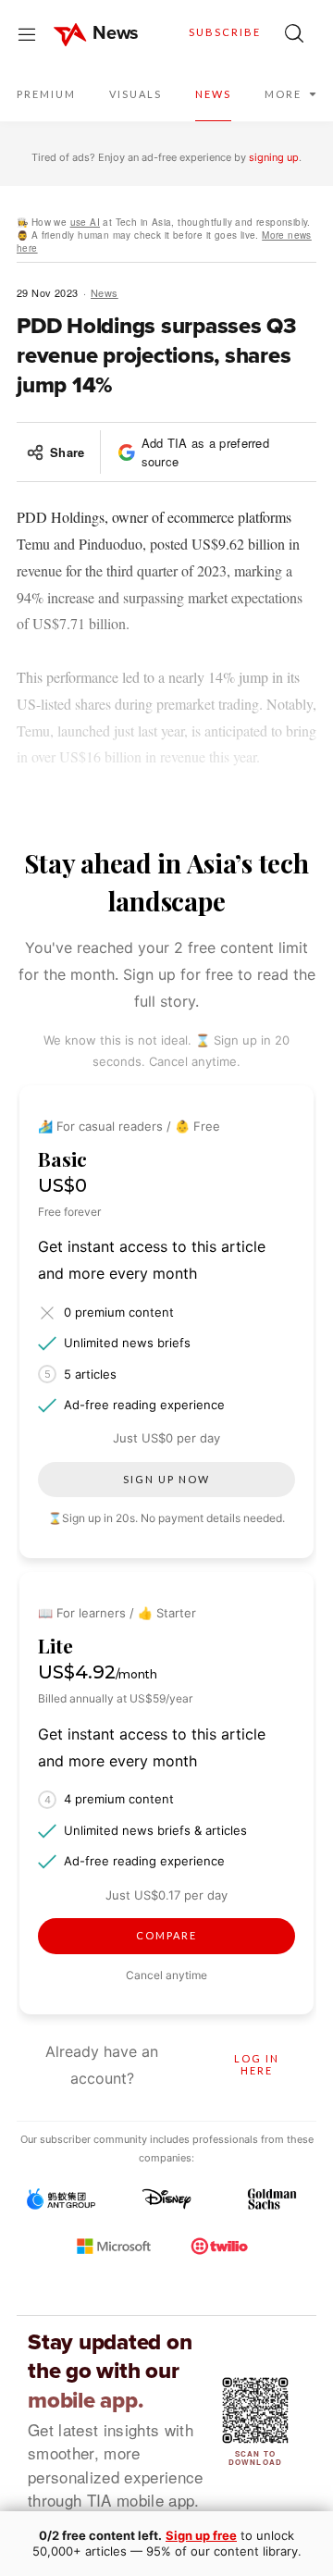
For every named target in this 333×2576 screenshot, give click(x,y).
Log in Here (257, 2064)
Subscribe (225, 32)
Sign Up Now (166, 1479)
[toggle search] (294, 33)
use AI (85, 222)
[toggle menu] (27, 33)
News (105, 292)
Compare (166, 1935)
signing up (274, 157)
